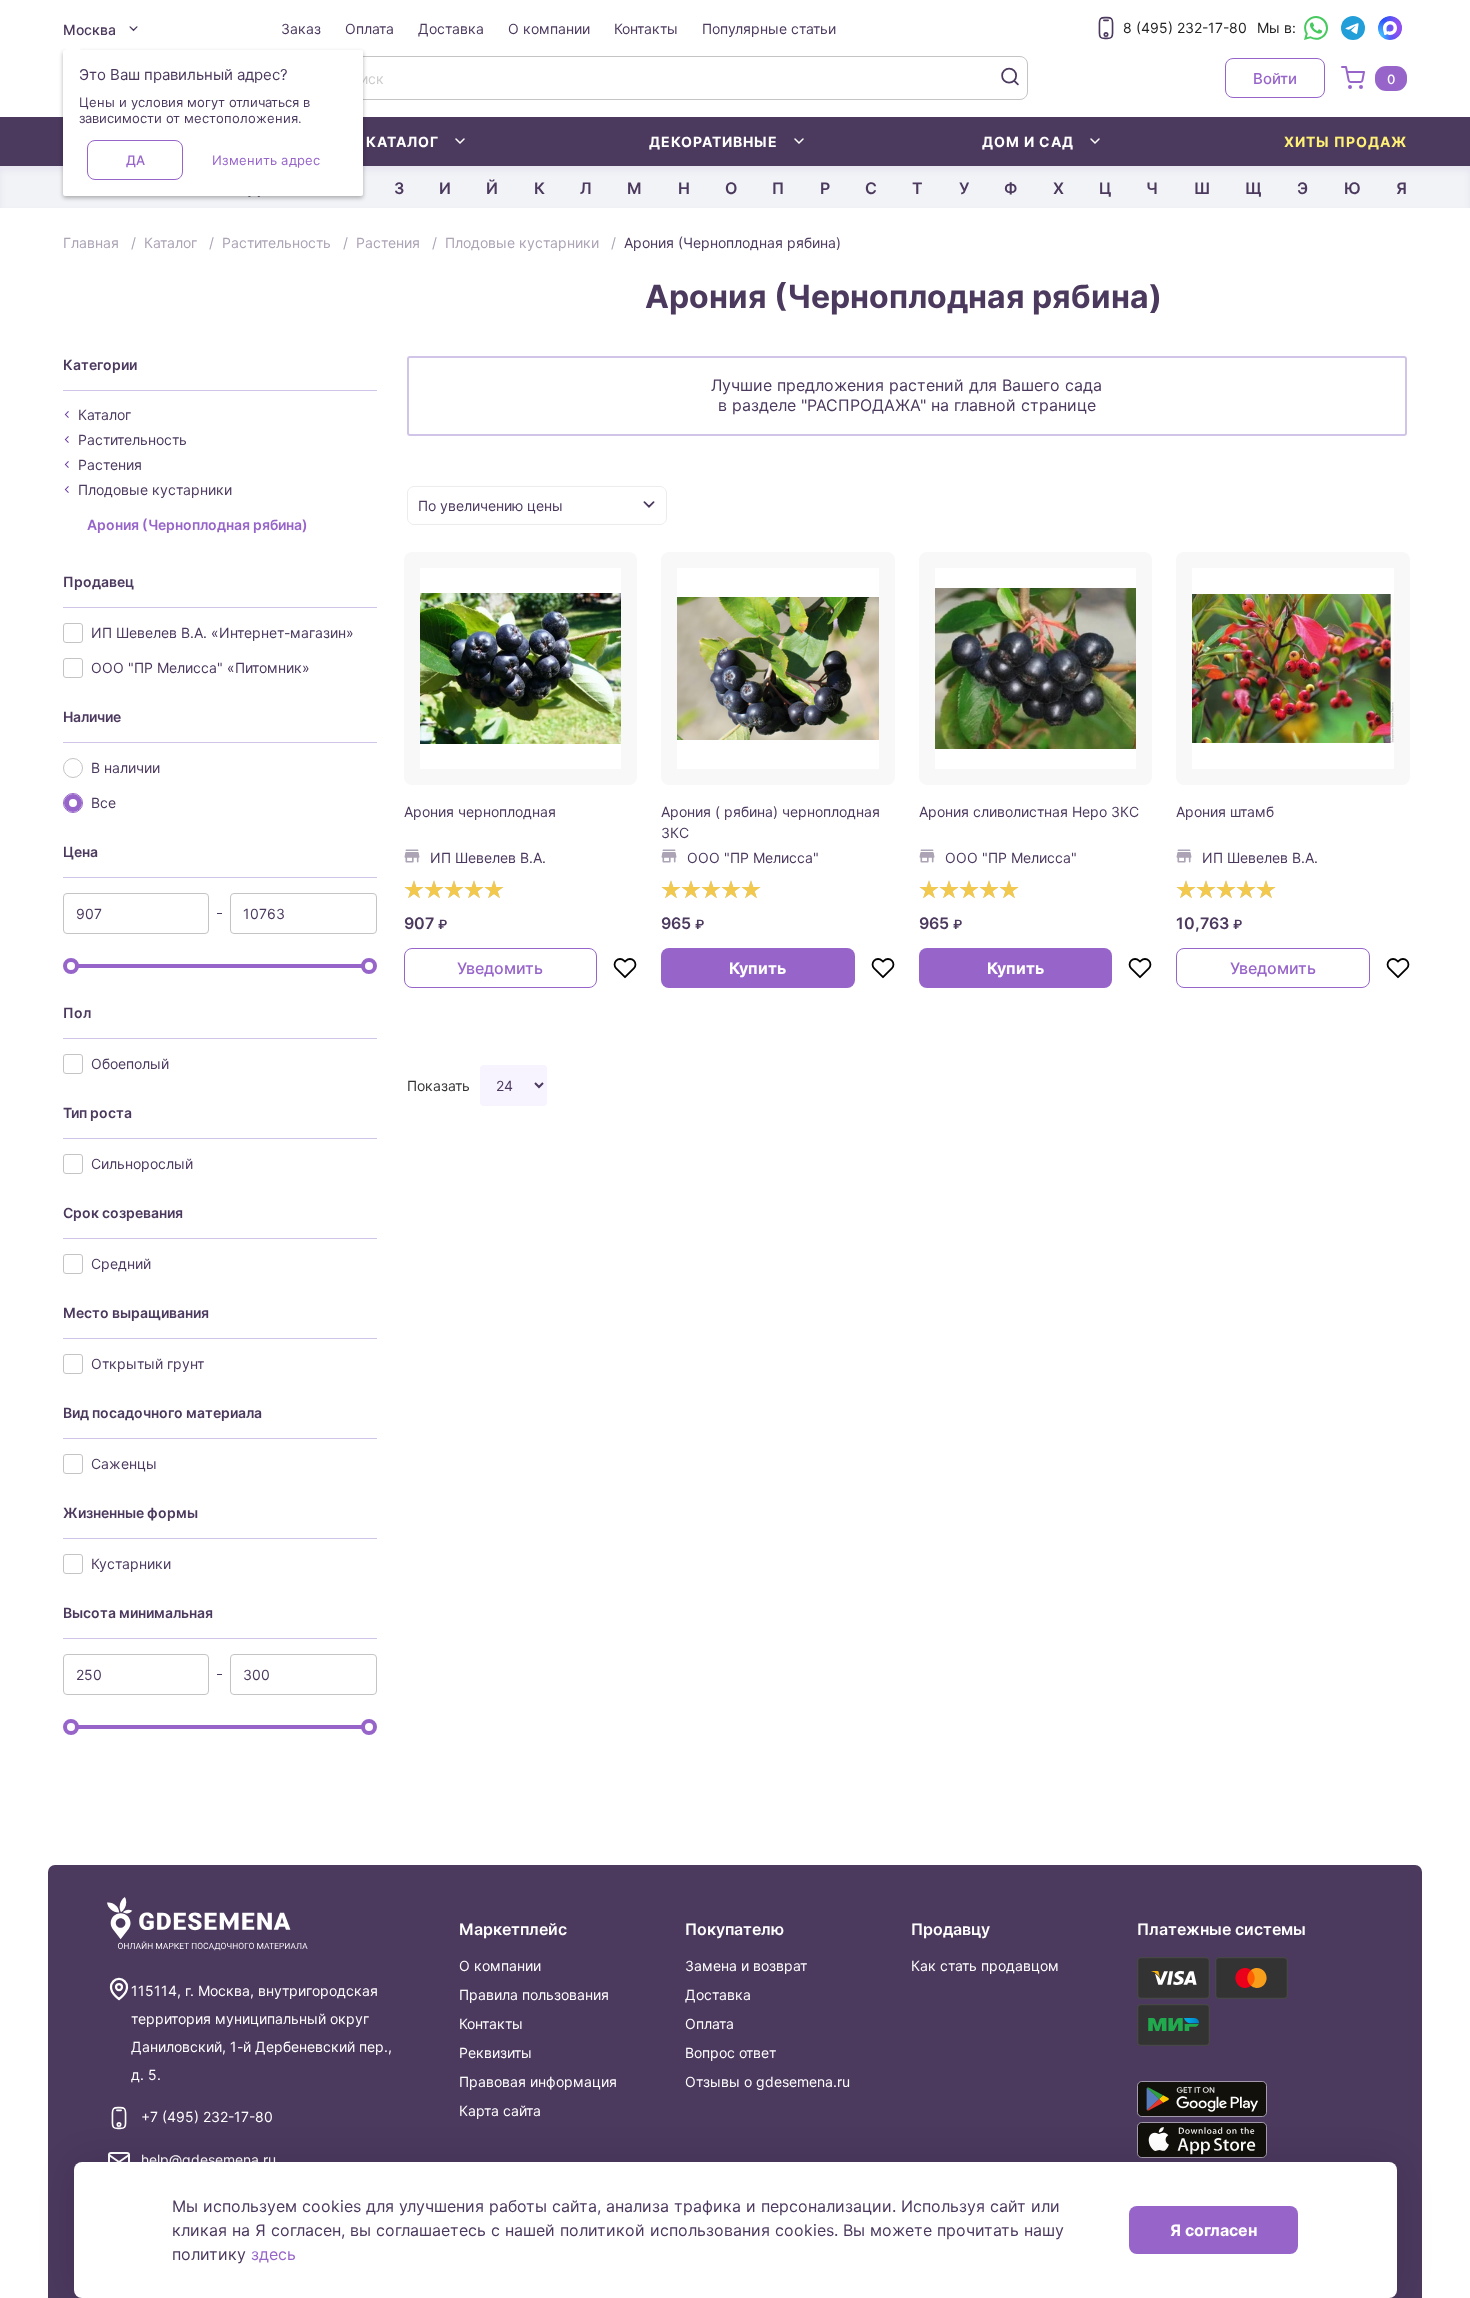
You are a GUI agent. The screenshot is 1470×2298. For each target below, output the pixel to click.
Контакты (646, 28)
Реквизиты (495, 2052)
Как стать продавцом (985, 1965)
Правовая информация (538, 2081)
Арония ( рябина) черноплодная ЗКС (770, 822)
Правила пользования (534, 1994)
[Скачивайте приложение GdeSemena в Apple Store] (1231, 2140)
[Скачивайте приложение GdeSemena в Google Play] (1231, 2099)
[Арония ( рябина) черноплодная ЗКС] (778, 669)
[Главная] (207, 1924)
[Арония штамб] (1293, 669)
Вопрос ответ (730, 2052)
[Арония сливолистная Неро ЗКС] (1036, 669)
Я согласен (1213, 2230)
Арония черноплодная (480, 811)
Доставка (451, 28)
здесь (273, 2254)
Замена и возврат (746, 1965)
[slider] (71, 966)
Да (135, 160)
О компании (549, 28)
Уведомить (500, 968)
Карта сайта (500, 2110)
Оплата (369, 28)
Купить (757, 968)
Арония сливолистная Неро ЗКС (1029, 811)
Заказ (301, 28)
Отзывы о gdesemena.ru (767, 2081)
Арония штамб (1225, 811)
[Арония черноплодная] (521, 669)
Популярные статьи (769, 28)
